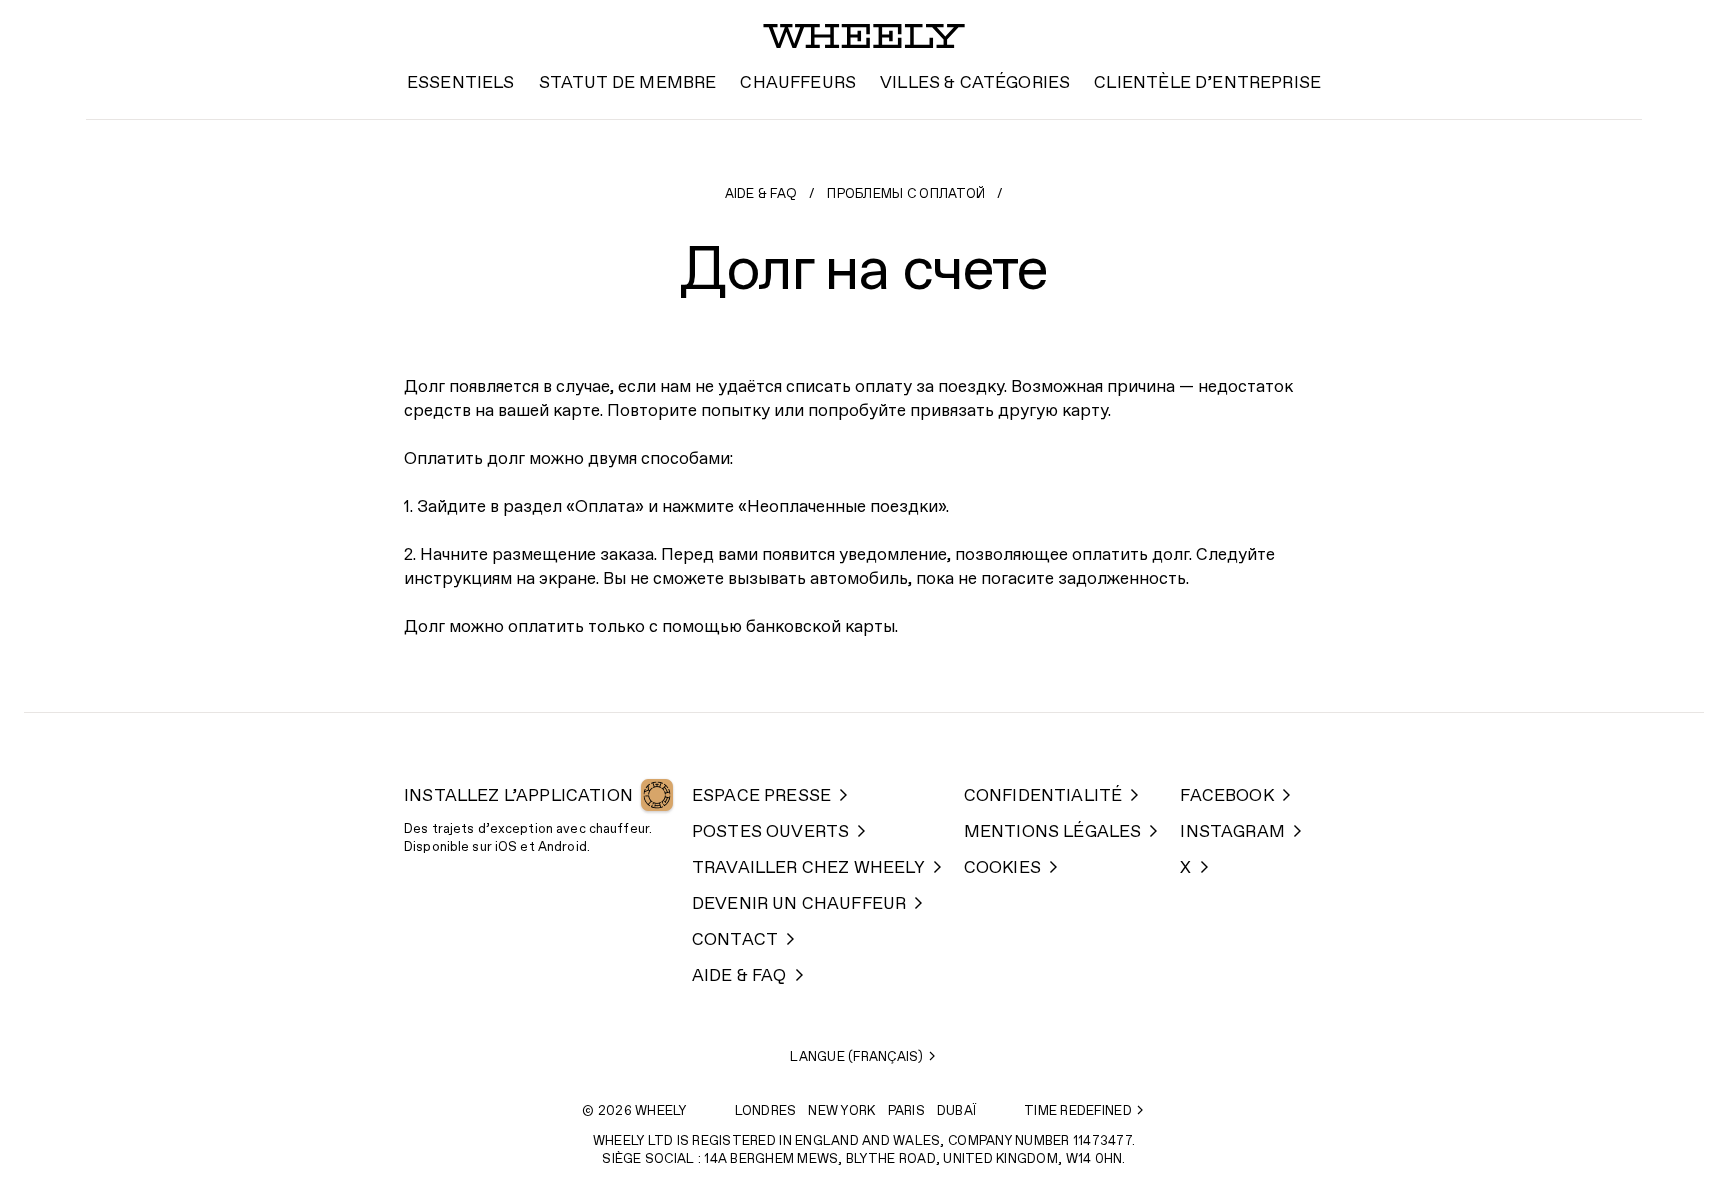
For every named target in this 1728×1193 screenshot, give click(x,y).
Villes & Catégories (975, 83)
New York (841, 1111)
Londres (766, 1111)
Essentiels (461, 83)
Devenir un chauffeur (799, 904)
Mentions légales (1053, 832)
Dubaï (956, 1111)
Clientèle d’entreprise (1207, 83)
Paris (906, 1111)
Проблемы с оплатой (906, 194)
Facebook (1226, 796)
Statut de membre (628, 83)
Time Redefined (1078, 1111)
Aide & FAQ (761, 194)
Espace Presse (761, 796)
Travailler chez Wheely (808, 868)
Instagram (1232, 832)
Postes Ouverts (770, 832)
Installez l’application (518, 796)
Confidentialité (1043, 796)
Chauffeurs (798, 83)
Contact (735, 940)
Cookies (1002, 868)
